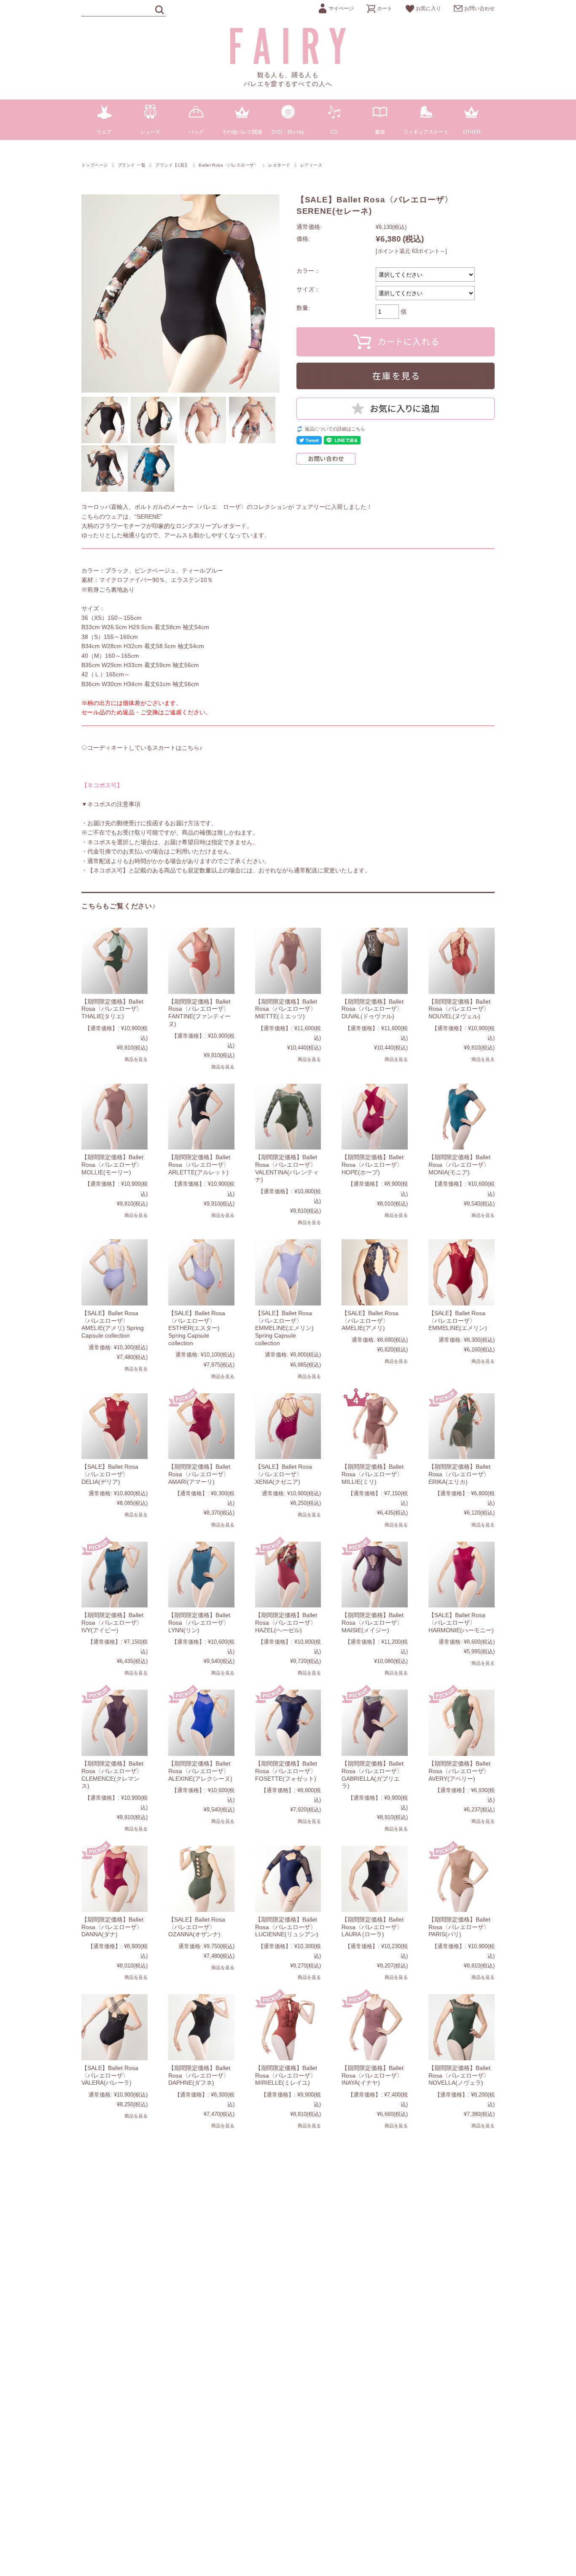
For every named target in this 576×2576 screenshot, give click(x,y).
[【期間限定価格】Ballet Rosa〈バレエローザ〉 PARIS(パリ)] (462, 1879)
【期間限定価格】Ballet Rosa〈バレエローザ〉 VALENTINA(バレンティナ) (287, 1168)
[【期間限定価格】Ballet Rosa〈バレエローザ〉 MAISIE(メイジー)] (375, 1575)
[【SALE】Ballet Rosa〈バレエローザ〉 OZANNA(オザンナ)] (201, 1879)
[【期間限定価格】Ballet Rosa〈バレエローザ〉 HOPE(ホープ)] (375, 1117)
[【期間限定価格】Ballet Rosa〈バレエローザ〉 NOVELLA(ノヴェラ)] (462, 2027)
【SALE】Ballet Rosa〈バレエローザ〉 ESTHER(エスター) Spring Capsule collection (197, 1328)
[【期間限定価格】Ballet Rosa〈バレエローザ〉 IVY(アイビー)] (114, 1575)
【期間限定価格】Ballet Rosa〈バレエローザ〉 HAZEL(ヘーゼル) (286, 1622)
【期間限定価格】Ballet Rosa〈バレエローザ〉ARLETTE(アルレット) (199, 1164)
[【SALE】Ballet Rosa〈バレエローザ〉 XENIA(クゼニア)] (288, 1426)
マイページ (341, 8)
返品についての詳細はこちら (335, 429)
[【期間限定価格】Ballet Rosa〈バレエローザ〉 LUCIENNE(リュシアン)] (288, 1879)
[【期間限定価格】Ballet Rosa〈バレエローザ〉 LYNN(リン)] (201, 1575)
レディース (311, 165)
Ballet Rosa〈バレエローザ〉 (229, 165)
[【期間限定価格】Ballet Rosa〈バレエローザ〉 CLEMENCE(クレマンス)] (114, 1723)
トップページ (95, 165)
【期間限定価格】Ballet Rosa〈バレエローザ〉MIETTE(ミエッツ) (286, 1009)
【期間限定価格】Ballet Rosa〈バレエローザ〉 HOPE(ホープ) (373, 1164)
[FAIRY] (288, 62)
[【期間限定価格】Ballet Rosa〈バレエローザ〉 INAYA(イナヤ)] (375, 2027)
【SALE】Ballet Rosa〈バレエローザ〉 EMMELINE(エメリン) (458, 1320)
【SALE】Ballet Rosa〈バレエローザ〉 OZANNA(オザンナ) (197, 1927)
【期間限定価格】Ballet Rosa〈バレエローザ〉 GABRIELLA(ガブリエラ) (373, 1775)
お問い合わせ (479, 8)
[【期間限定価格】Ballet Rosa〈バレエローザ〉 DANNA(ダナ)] (114, 1879)
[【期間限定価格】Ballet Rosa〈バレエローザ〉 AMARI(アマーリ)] (201, 1426)
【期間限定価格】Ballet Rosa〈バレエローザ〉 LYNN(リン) (199, 1622)
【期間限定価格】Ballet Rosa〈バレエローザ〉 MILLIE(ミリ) (373, 1474)
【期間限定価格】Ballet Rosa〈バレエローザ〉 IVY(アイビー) (112, 1622)
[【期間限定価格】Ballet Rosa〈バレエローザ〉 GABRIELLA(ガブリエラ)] (375, 1723)
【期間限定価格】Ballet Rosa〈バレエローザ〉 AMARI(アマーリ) (199, 1474)
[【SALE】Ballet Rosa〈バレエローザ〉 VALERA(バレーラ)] (114, 2027)
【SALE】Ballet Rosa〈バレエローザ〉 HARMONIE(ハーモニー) (461, 1622)
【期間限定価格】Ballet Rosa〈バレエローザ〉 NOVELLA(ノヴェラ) (459, 2075)
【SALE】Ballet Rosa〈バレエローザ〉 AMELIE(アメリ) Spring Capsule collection (113, 1324)
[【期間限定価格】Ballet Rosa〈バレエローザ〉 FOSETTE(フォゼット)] (288, 1723)
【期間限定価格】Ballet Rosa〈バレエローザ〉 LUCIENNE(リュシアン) (287, 1927)
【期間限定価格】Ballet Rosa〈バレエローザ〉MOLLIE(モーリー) (112, 1164)
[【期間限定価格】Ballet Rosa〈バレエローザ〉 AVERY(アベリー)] (462, 1723)
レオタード (279, 165)
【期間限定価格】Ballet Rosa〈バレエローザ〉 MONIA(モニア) (459, 1164)
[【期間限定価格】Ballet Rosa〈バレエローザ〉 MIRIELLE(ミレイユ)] (288, 2027)
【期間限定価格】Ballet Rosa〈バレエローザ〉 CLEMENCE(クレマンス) (112, 1775)
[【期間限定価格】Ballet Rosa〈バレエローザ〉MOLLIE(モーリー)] (114, 1117)
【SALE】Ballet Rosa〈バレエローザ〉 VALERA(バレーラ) (110, 2075)
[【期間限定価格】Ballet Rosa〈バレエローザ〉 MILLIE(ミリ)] (375, 1426)
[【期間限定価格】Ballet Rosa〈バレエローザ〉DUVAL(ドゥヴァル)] (375, 961)
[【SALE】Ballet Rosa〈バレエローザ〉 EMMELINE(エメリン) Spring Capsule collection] (288, 1272)
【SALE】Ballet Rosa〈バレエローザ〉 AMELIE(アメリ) (370, 1320)
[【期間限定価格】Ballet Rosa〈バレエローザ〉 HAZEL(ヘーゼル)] (288, 1575)
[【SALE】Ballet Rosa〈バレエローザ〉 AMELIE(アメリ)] (375, 1272)
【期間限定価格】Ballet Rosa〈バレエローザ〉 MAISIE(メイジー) (373, 1622)
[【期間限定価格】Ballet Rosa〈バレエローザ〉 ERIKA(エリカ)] (462, 1426)
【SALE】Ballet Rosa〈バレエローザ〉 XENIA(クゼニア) (284, 1474)
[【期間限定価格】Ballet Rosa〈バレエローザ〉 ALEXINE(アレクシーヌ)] (201, 1723)
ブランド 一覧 (132, 165)
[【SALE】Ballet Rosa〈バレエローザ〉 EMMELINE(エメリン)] (462, 1272)
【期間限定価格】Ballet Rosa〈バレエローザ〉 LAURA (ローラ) (373, 1927)
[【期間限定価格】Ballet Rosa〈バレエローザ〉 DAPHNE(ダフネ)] (201, 2027)
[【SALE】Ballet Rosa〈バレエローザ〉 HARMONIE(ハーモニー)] (462, 1575)
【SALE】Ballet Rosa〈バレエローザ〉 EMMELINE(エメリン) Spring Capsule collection (284, 1328)
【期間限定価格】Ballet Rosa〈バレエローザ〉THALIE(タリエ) (112, 1009)
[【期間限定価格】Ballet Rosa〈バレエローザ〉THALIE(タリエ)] (114, 961)
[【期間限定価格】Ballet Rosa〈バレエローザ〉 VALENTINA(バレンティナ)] (288, 1117)
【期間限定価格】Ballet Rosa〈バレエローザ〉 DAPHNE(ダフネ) (199, 2075)
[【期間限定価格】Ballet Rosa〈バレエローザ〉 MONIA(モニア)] (462, 1117)
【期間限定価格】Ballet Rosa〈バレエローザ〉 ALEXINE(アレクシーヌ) (200, 1771)
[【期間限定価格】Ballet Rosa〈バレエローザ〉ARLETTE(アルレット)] (201, 1117)
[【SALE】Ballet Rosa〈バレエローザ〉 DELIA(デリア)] (114, 1426)
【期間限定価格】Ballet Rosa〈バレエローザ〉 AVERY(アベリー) (459, 1771)
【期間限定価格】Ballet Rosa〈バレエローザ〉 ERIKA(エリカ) (459, 1474)
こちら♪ (192, 748)
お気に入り (428, 8)
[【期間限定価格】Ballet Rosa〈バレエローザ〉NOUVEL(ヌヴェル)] (462, 961)
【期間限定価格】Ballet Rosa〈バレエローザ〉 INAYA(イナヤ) (373, 2075)
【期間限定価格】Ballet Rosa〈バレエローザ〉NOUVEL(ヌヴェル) (459, 1009)
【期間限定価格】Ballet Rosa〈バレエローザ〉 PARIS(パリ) (459, 1927)
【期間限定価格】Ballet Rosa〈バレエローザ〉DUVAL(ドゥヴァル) (373, 1009)
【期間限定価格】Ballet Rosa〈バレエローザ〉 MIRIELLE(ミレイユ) (286, 2075)
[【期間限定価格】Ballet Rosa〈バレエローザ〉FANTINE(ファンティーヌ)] (201, 961)
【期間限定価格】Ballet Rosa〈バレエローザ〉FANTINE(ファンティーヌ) (199, 1013)
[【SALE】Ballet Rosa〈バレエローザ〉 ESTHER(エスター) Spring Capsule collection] (201, 1272)
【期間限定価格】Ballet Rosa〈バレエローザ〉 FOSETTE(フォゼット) (286, 1771)
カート (385, 8)
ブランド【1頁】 (172, 165)
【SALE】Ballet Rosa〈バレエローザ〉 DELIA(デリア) (110, 1474)
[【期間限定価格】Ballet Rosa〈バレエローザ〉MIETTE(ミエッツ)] (288, 961)
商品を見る (136, 1059)
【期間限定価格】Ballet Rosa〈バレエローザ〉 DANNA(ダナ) (112, 1927)
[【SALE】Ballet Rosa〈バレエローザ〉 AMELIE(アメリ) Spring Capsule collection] (114, 1272)
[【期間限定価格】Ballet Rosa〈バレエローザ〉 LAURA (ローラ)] (375, 1879)
